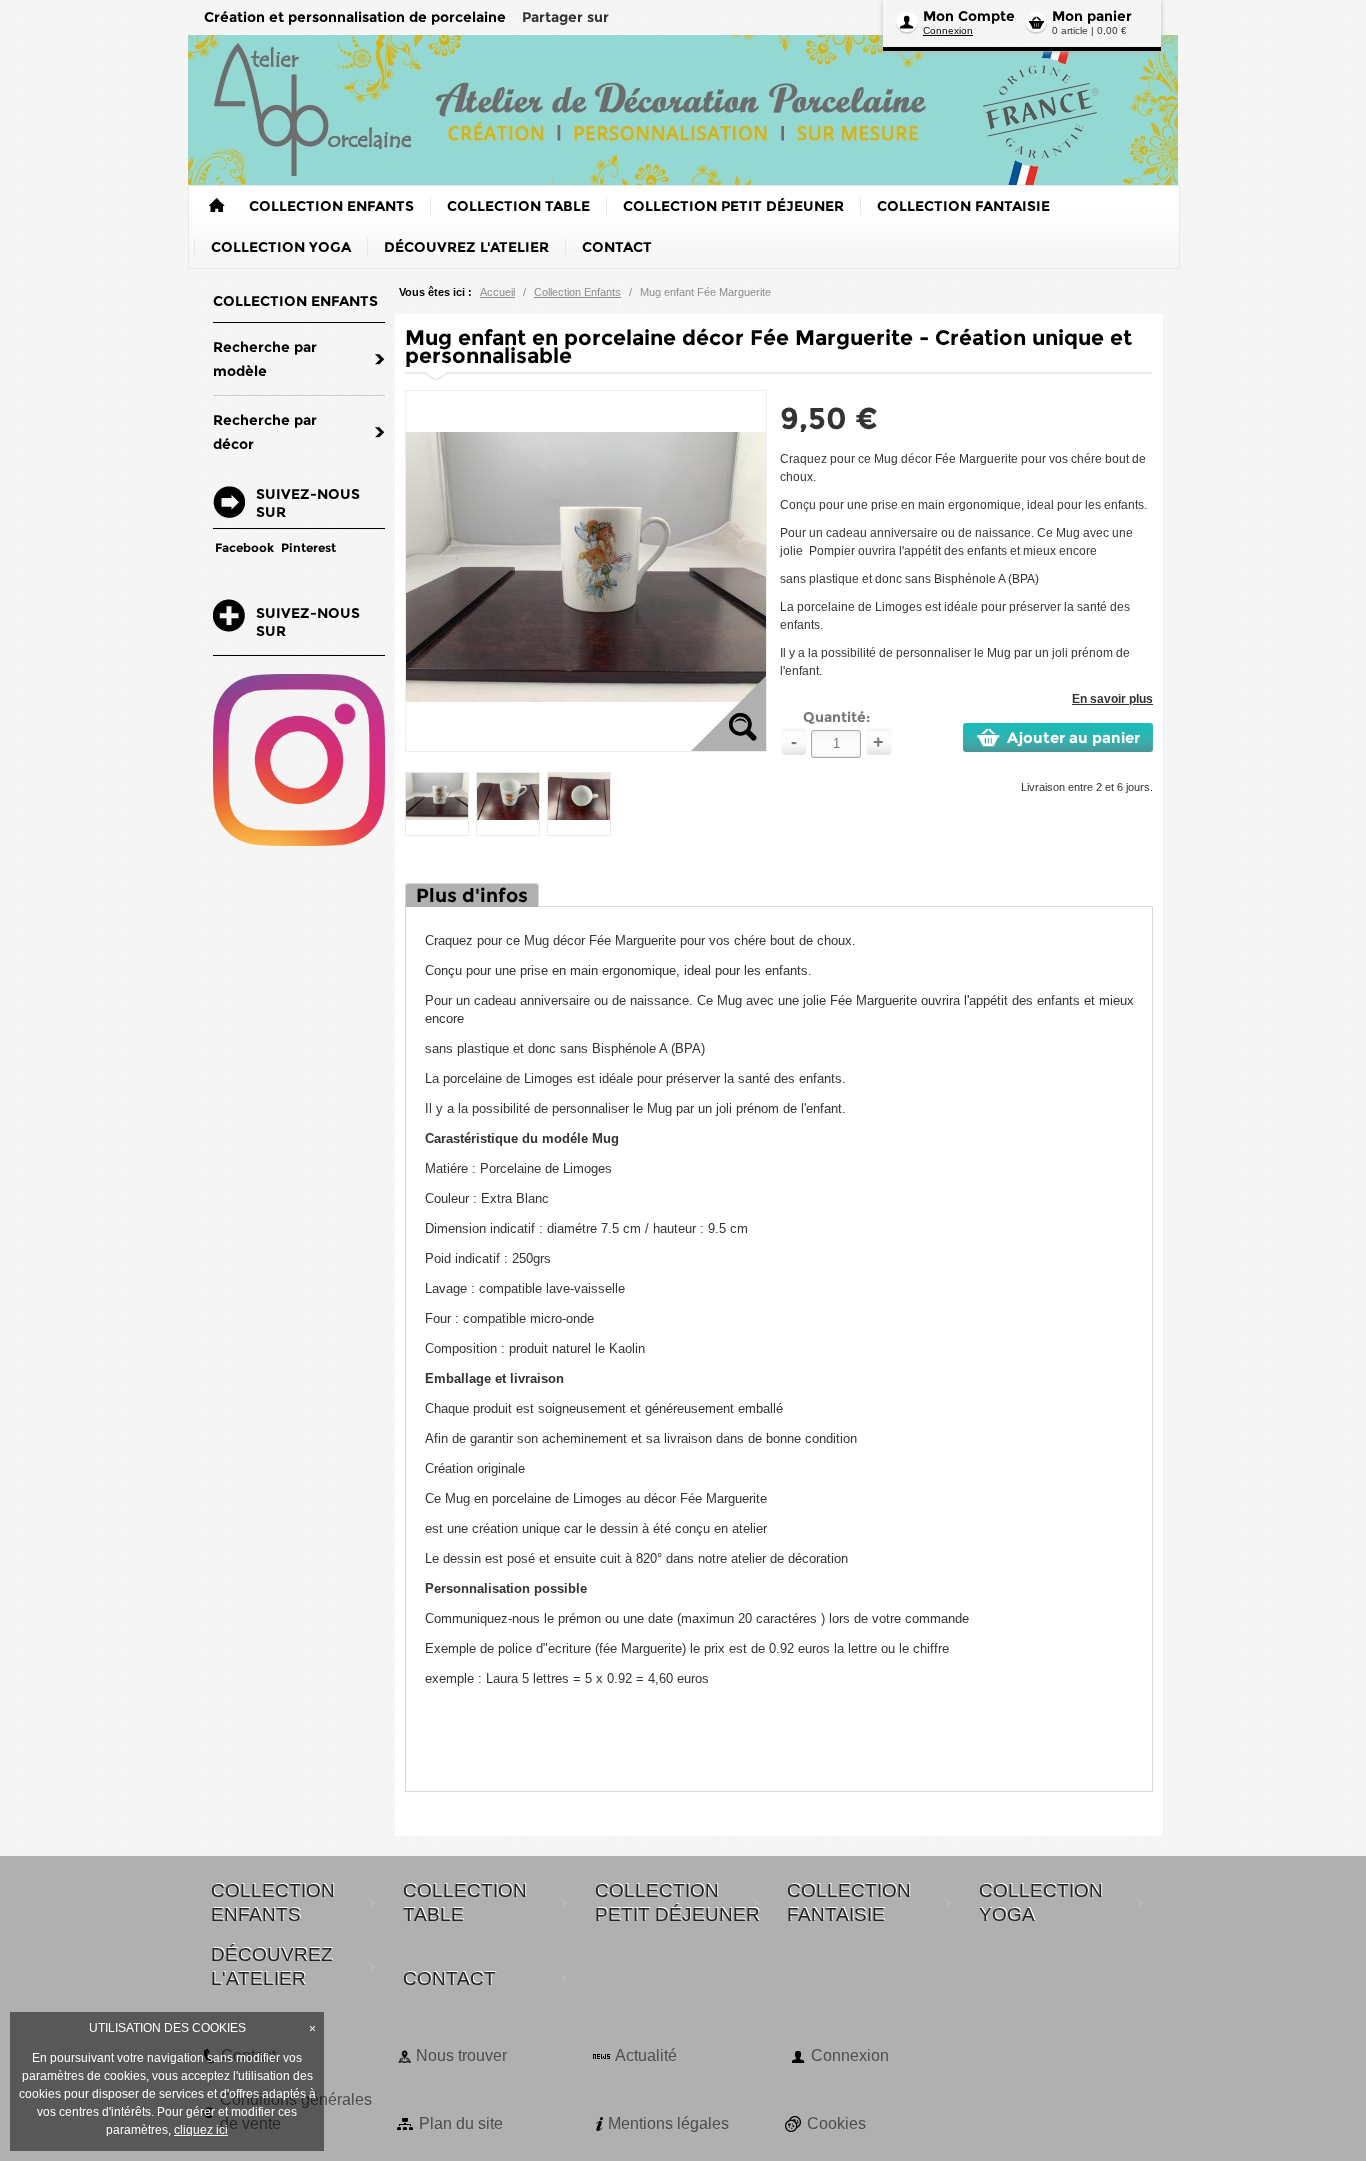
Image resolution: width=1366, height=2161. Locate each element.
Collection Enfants (577, 292)
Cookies (836, 2123)
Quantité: (836, 717)
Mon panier (1092, 16)
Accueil (497, 292)
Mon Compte (969, 16)
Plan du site (461, 2123)
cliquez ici (201, 2130)
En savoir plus (1112, 699)
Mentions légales (668, 2123)
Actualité (646, 2055)
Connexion (948, 30)
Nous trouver (461, 2055)
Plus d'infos (472, 895)
